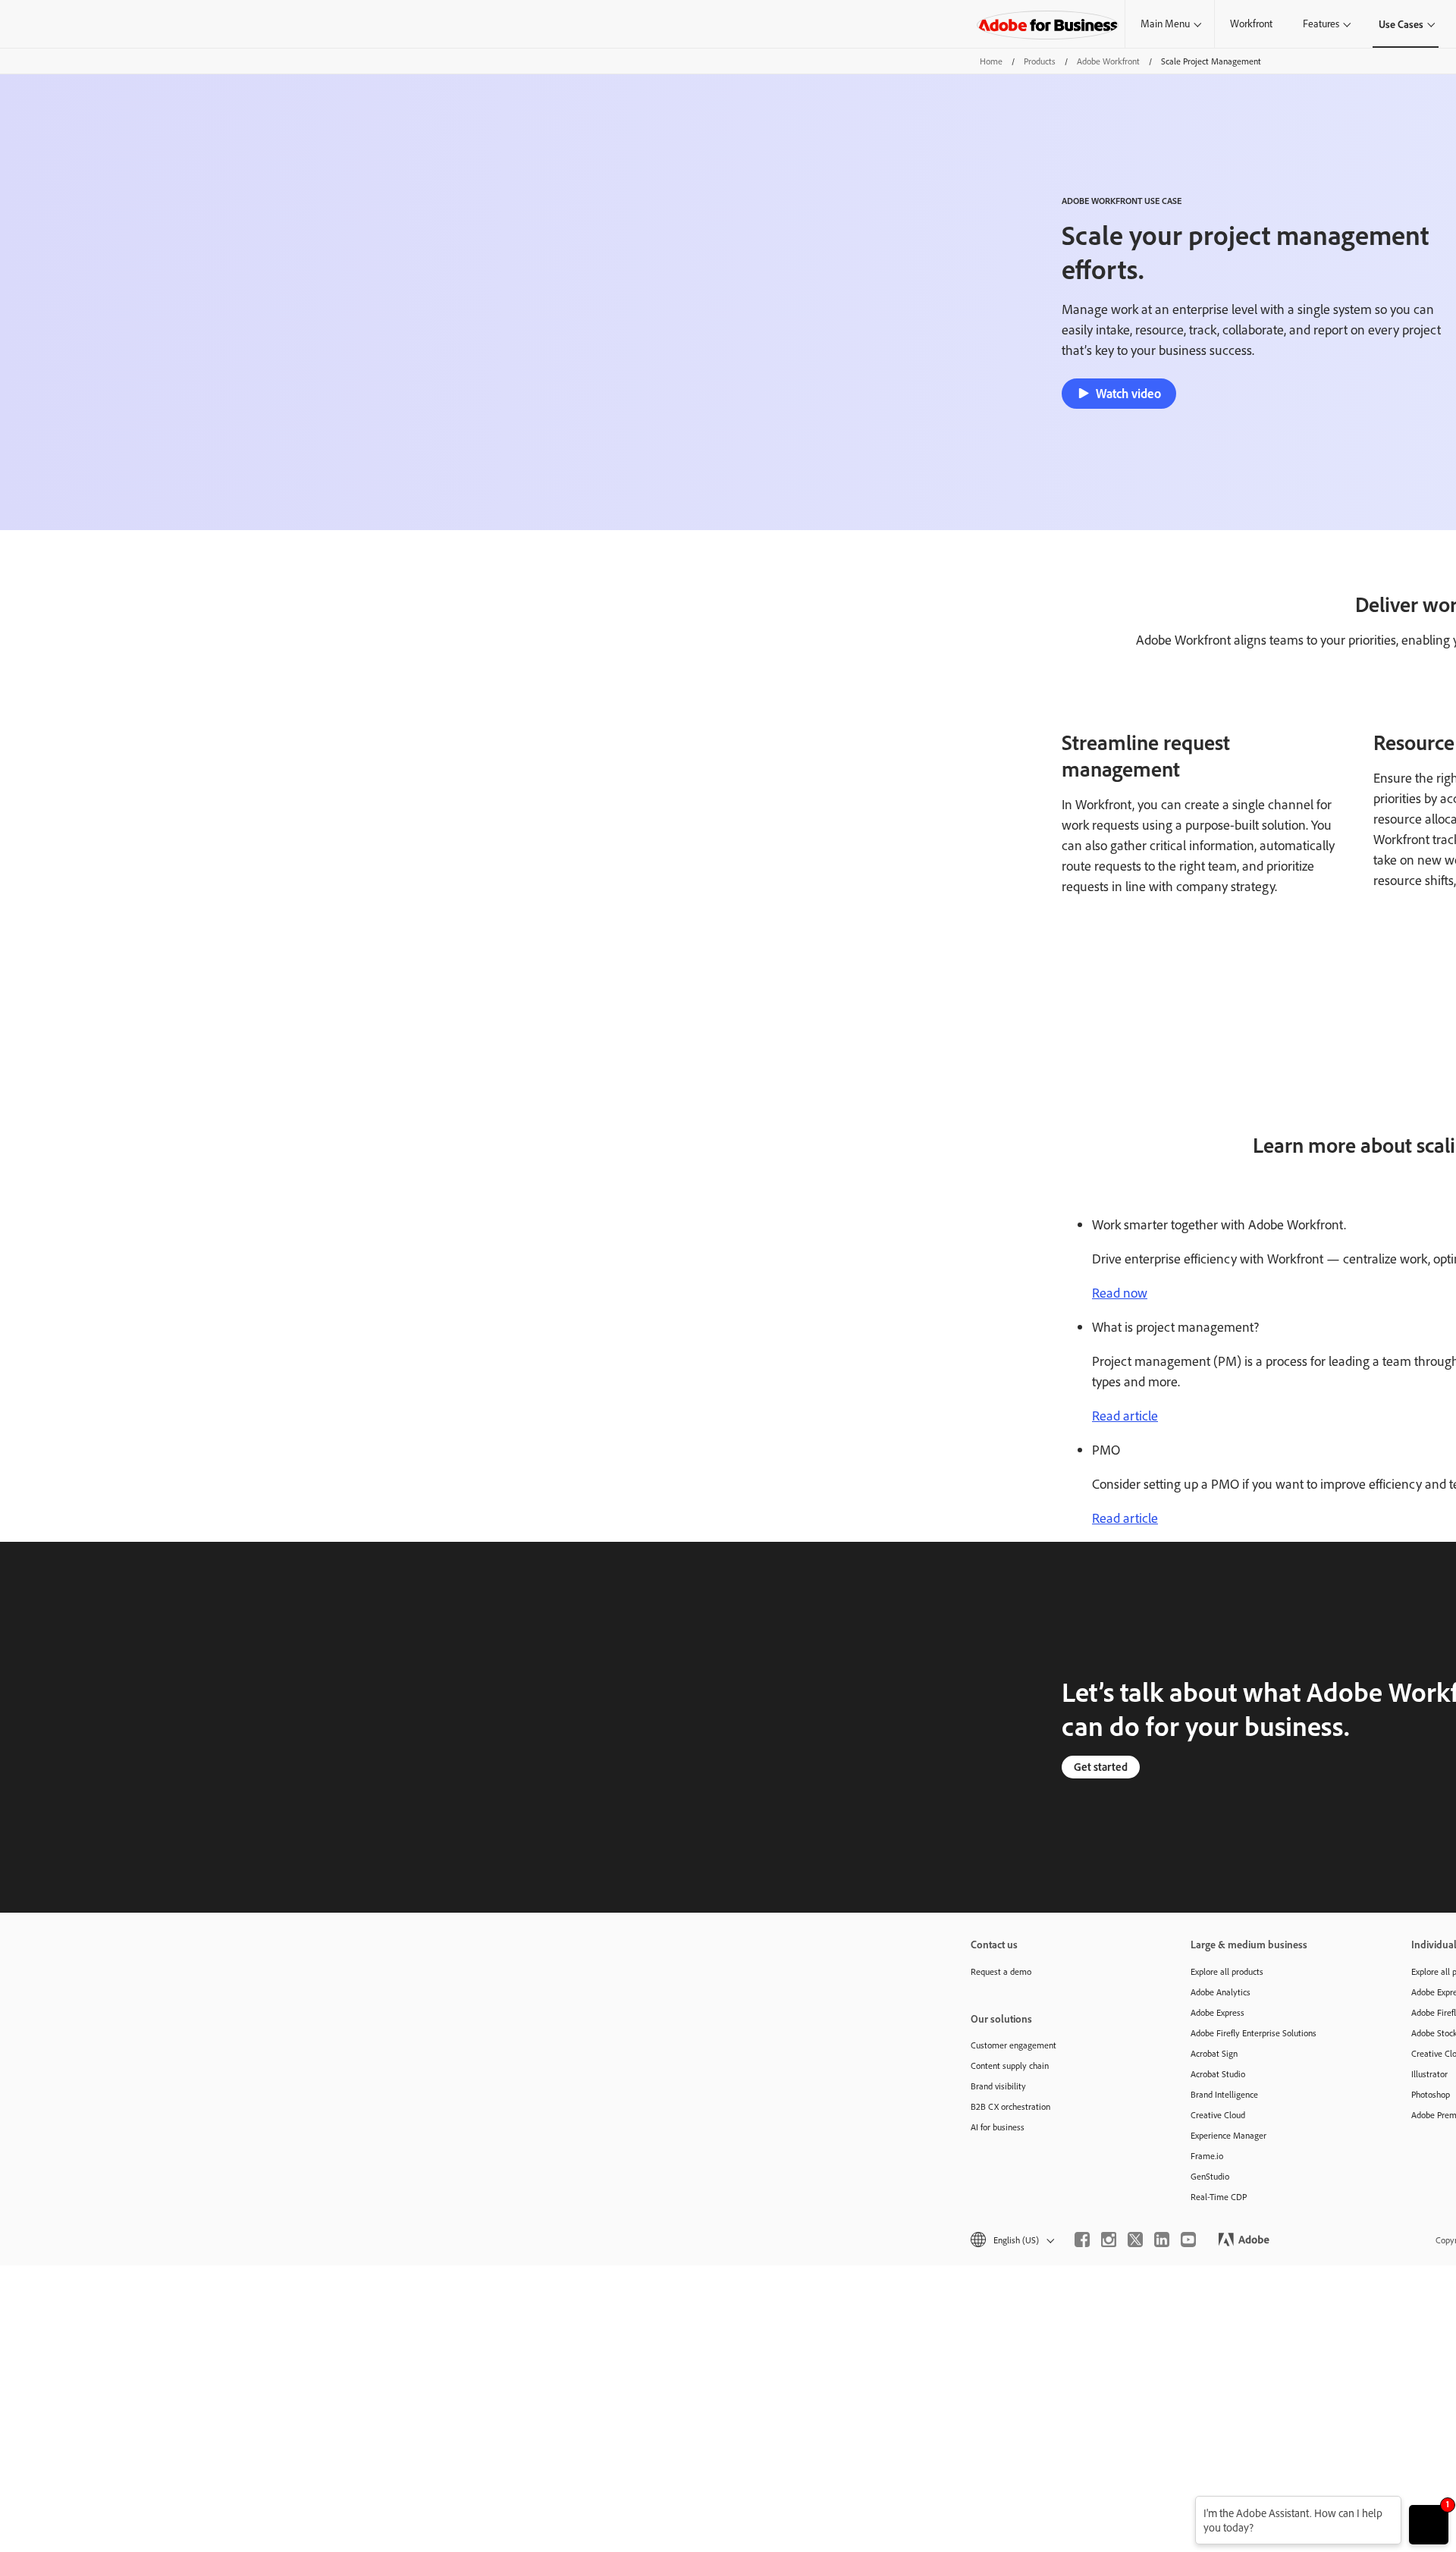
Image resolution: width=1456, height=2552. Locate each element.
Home (991, 61)
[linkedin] (1162, 2240)
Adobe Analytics (1221, 1992)
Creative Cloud (1218, 2115)
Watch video (1128, 393)
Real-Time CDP (1219, 2197)
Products (1040, 61)
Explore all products (1227, 1971)
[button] (1011, 2240)
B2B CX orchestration (1010, 2106)
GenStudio (1210, 2176)
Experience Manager (1228, 2135)
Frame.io (1207, 2156)
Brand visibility (998, 2086)
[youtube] (1188, 2240)
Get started (1101, 1767)
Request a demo (1001, 1971)
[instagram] (1109, 2240)
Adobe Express (1218, 2012)
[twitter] (1135, 2240)
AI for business (998, 2127)
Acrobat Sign (1214, 2053)
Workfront (1251, 24)
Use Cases (1401, 24)
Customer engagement (1014, 2045)
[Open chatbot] (1429, 2525)
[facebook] (1082, 2240)
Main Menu (1165, 24)
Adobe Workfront (1108, 61)
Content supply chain (1010, 2065)
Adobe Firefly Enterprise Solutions (1254, 2033)
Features (1321, 24)
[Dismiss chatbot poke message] (1185, 2505)
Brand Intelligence (1224, 2094)
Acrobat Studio (1218, 2074)
